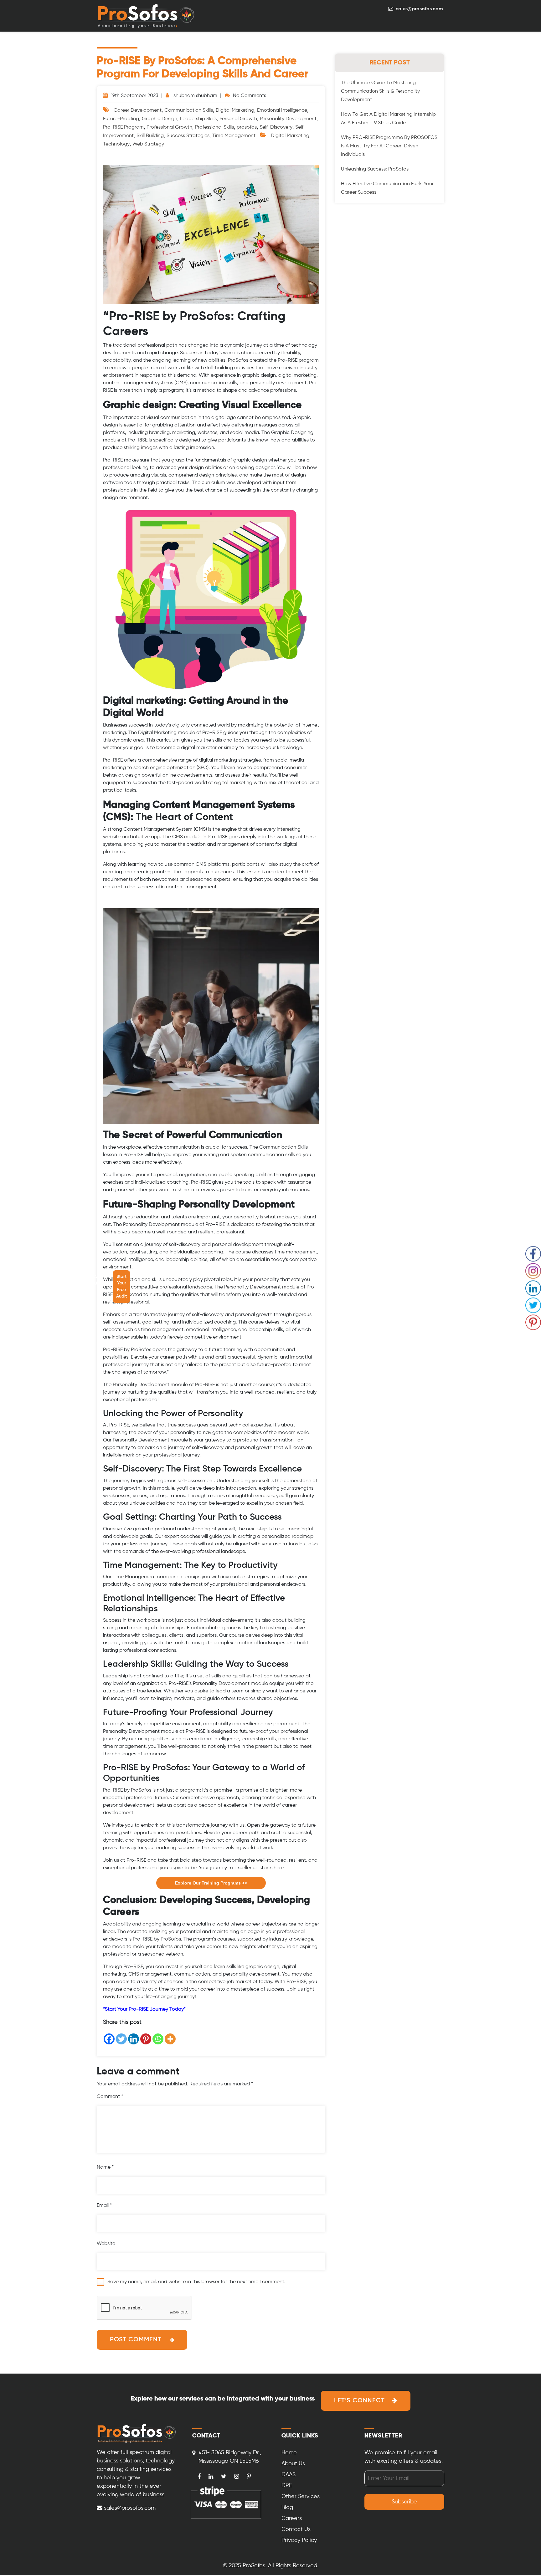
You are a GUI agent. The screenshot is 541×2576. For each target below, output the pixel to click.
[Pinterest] (146, 2039)
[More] (170, 2039)
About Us (101, 1281)
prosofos (247, 127)
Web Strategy (148, 144)
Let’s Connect (359, 2401)
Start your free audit (121, 1286)
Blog (287, 2507)
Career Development (138, 110)
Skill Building (150, 136)
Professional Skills (214, 127)
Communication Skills (189, 110)
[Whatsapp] (158, 2039)
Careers (292, 2518)
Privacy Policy (299, 2540)
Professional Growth (169, 127)
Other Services (301, 2497)
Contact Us (72, 1281)
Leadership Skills (198, 119)
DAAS (289, 2475)
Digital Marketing (235, 110)
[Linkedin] (134, 2039)
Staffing (41, 1277)
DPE (287, 2486)
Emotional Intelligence (282, 110)
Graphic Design (160, 119)
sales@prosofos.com (420, 9)
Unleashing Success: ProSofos (375, 169)
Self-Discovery (276, 127)
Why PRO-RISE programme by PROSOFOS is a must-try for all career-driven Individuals (389, 146)
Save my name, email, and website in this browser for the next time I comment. (196, 2282)
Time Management (234, 136)
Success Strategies (188, 136)
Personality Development (288, 119)
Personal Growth (238, 119)
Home (289, 2453)
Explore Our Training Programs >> (211, 1883)
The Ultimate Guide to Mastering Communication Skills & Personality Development (380, 91)
